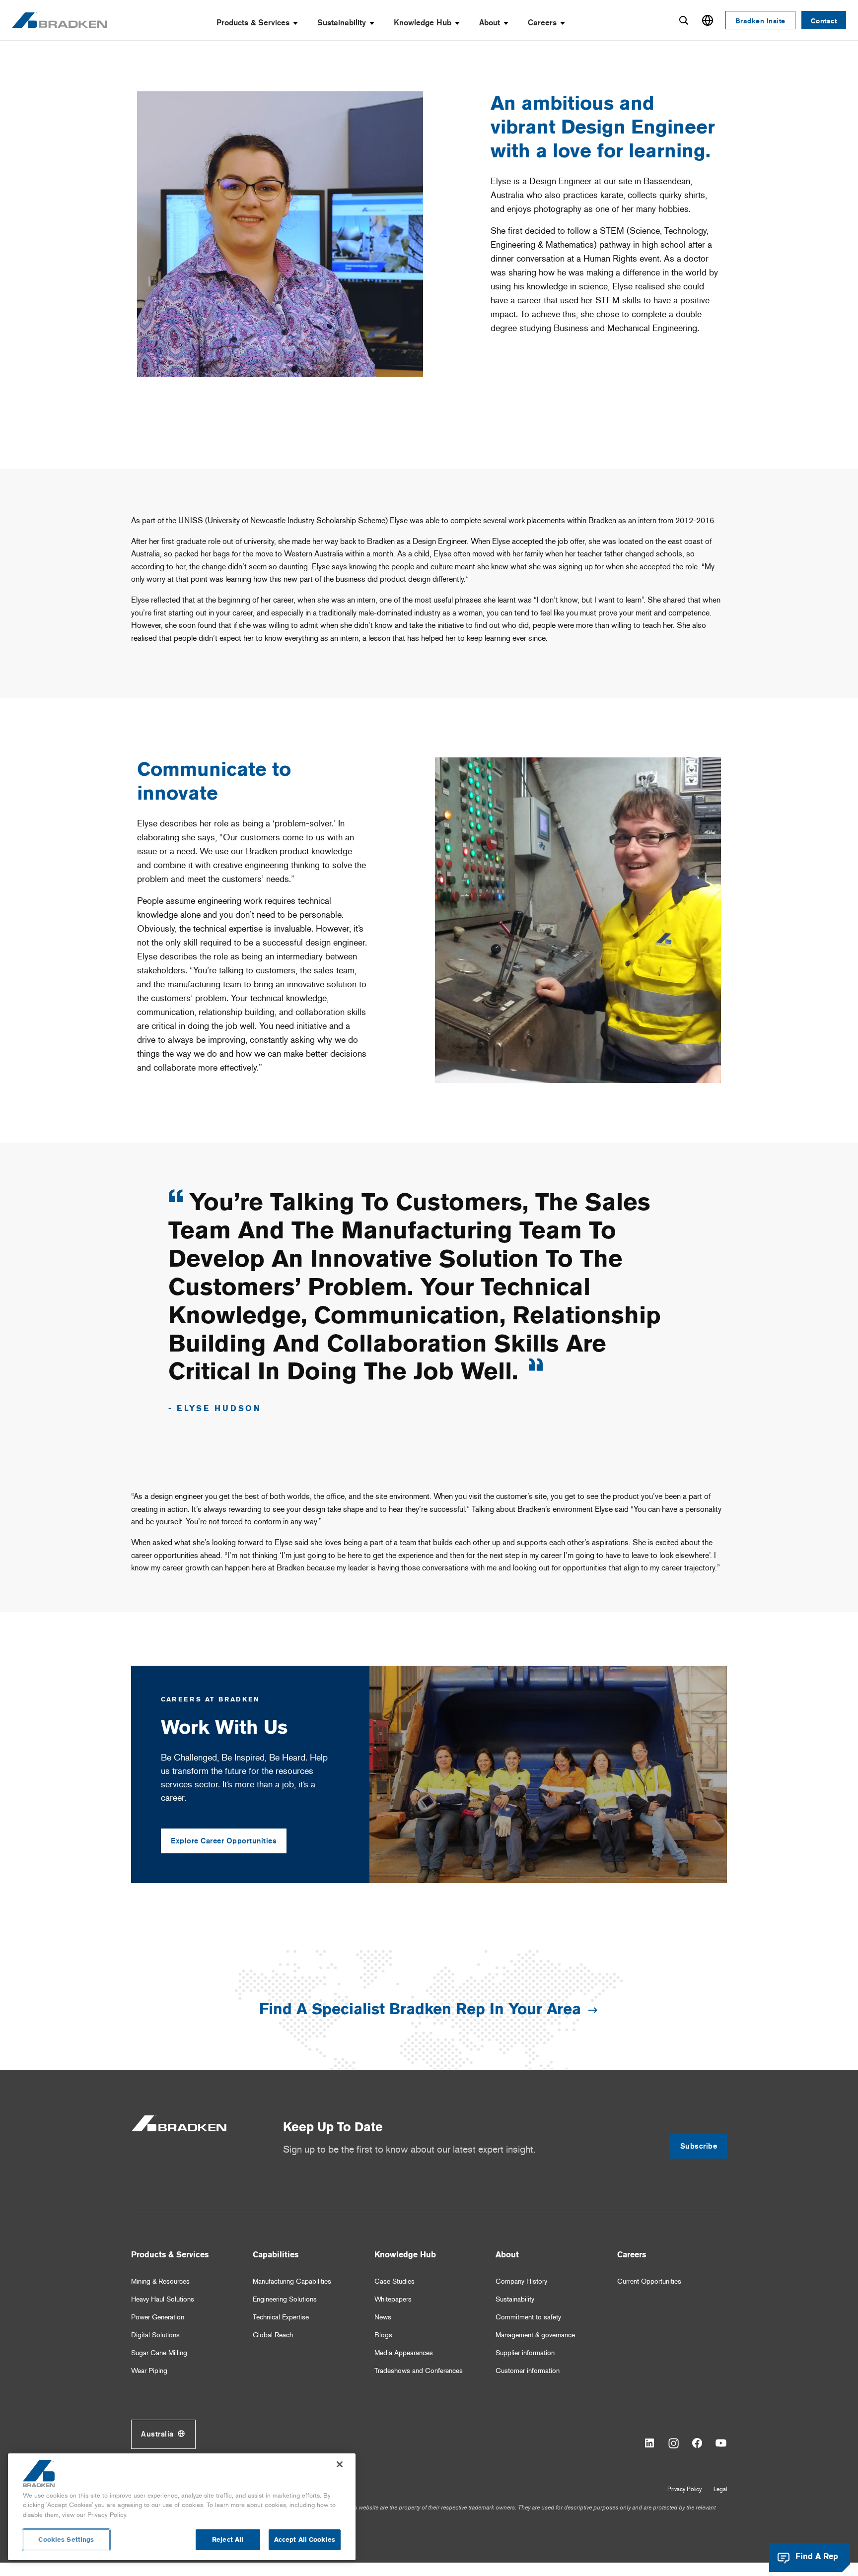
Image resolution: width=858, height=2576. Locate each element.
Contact (824, 21)
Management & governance (535, 2335)
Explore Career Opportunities (224, 1841)
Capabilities (276, 2255)
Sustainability (342, 23)
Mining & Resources (160, 2281)
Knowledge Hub (423, 23)
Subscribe (699, 2146)
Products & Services (253, 23)
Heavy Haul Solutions (163, 2299)
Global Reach (273, 2335)
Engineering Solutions (285, 2299)
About (490, 23)
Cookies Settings (66, 2540)
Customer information (528, 2371)
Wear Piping (149, 2371)
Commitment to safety (528, 2317)
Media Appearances (404, 2353)
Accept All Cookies (305, 2540)
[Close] (340, 2464)
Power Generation (158, 2317)
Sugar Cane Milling (159, 2353)
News (383, 2317)
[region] (182, 2507)
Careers (542, 23)
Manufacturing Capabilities (292, 2281)
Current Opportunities (649, 2281)
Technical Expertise (281, 2317)
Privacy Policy (684, 2489)
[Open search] (684, 20)
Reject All (228, 2540)
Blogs (383, 2335)
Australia (157, 2434)
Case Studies (394, 2281)
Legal (720, 2489)
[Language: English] (708, 20)
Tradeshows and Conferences (419, 2371)
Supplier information (525, 2353)
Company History (521, 2281)
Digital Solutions (155, 2335)
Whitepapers (393, 2299)
